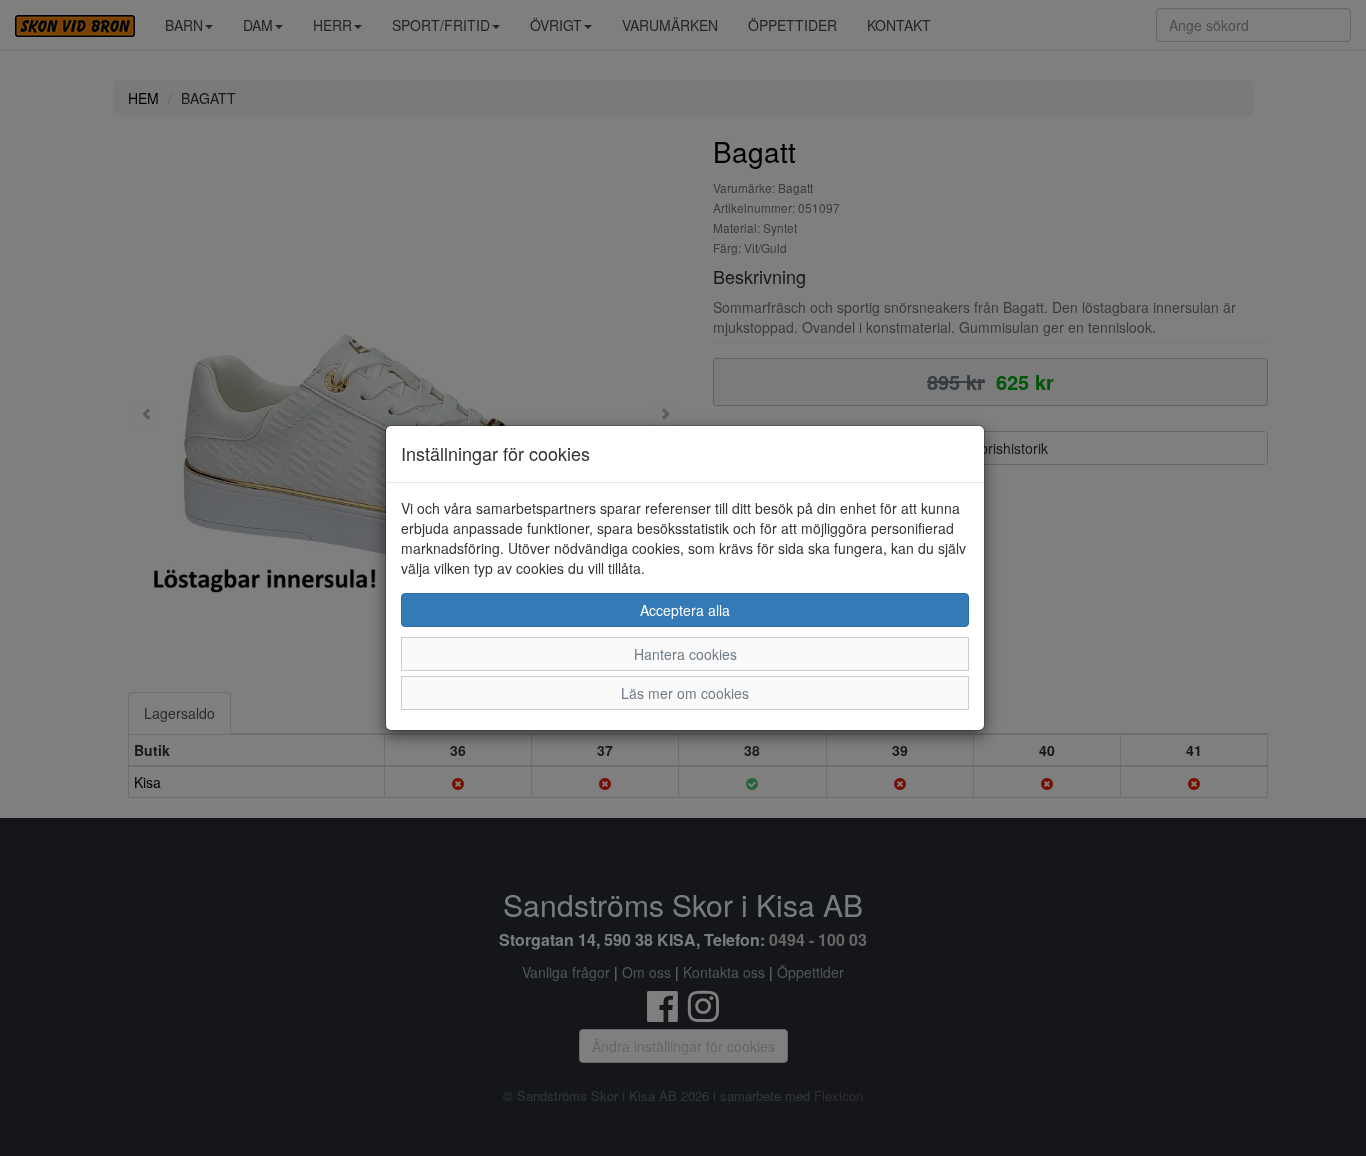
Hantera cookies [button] (685, 654)
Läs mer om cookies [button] (685, 693)
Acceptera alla (685, 610)
